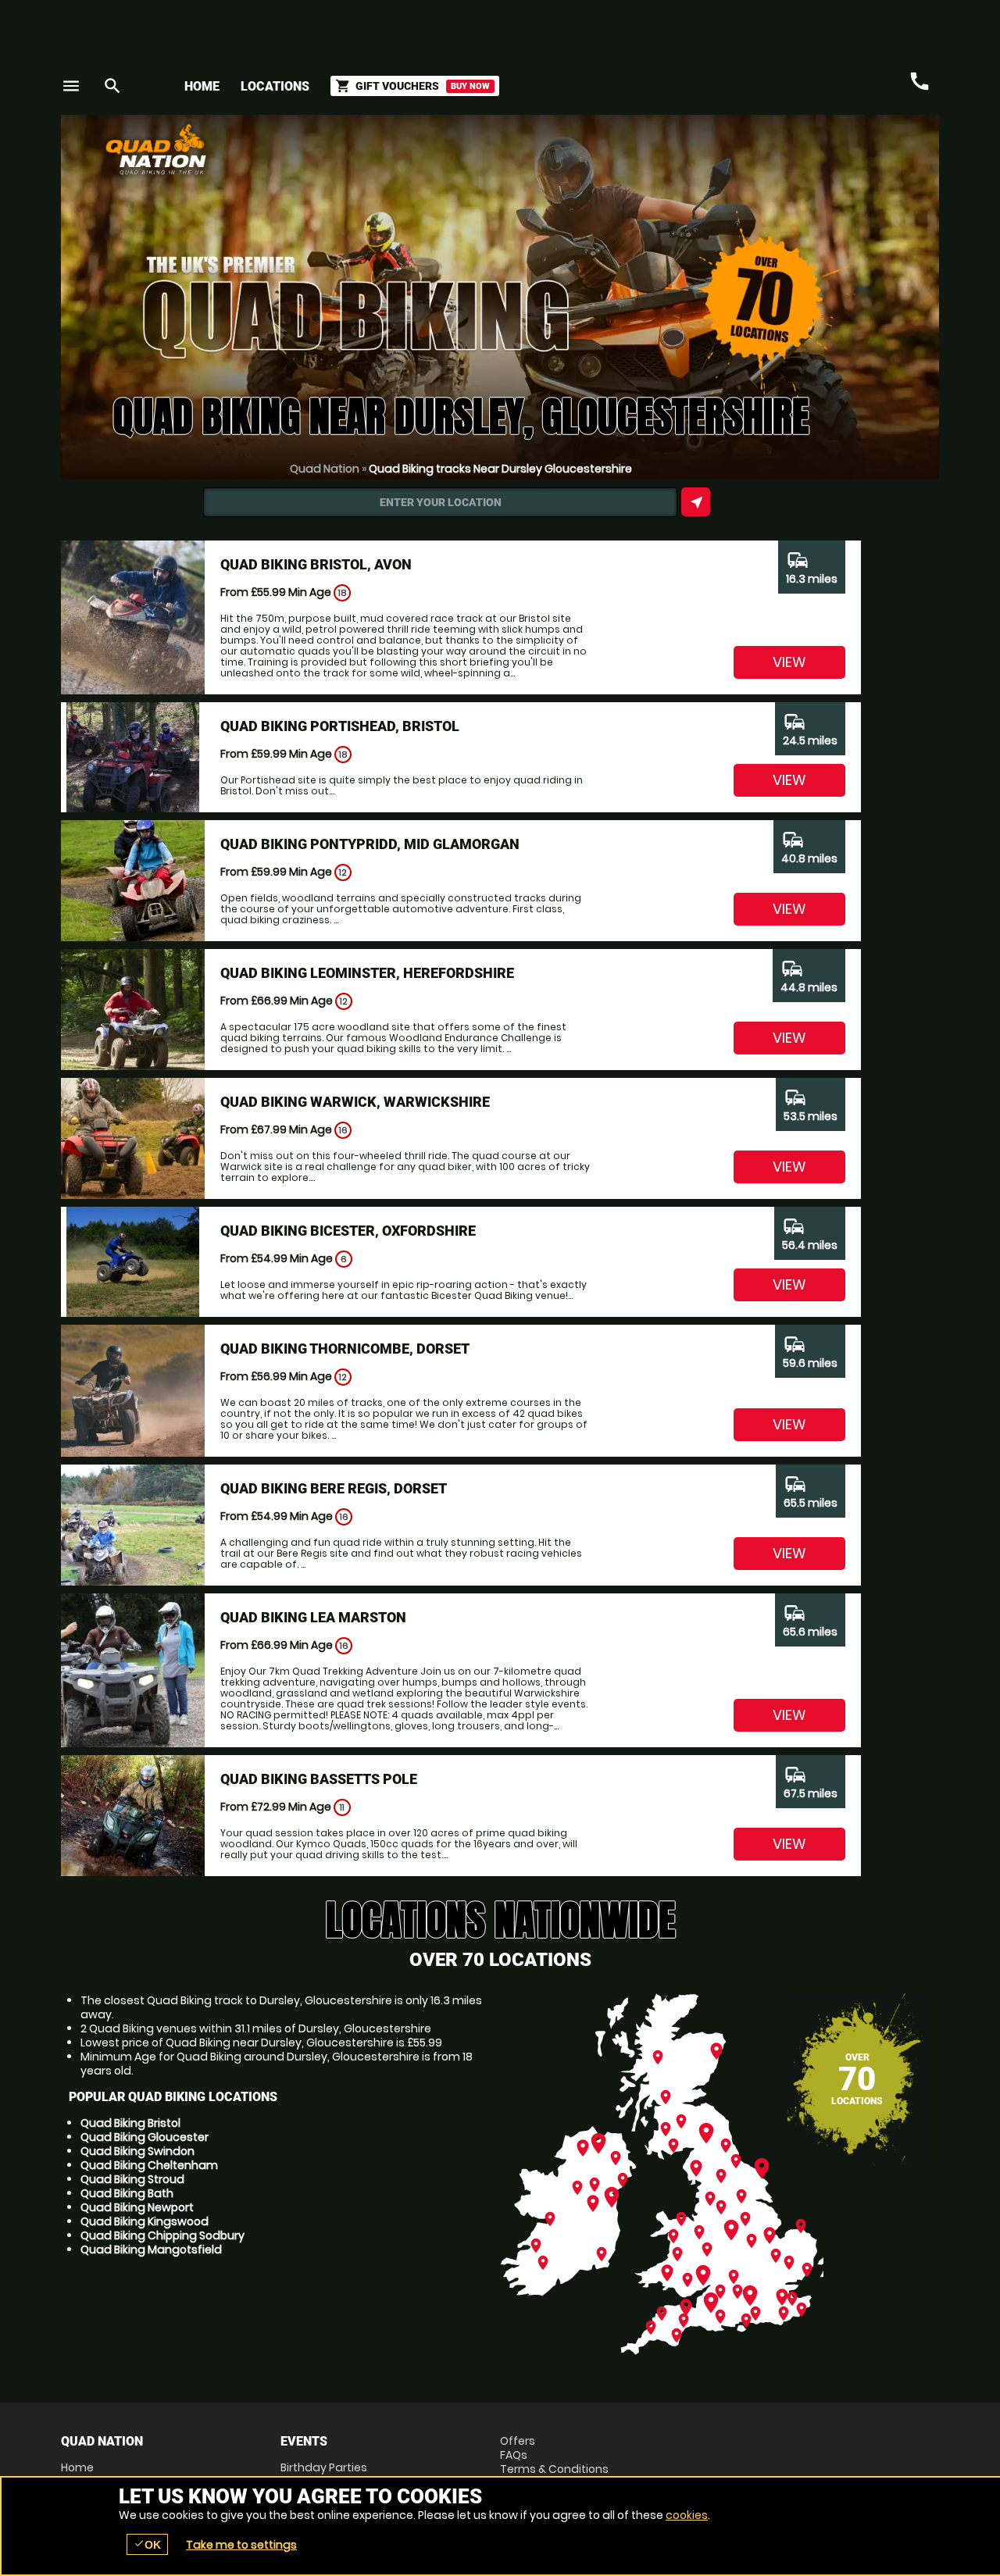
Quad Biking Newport (137, 2207)
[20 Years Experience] (845, 155)
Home (202, 86)
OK (147, 2544)
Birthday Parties (324, 2467)
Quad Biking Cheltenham (149, 2165)
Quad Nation (325, 469)
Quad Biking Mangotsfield (151, 2250)
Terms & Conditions (554, 2469)
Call (920, 81)
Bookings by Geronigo (666, 155)
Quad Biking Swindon (137, 2151)
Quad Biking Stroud (132, 2179)
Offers (518, 2441)
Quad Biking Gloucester (145, 2137)
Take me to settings (241, 2545)
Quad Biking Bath (127, 2193)
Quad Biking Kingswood (145, 2221)
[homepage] (386, 149)
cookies (687, 2515)
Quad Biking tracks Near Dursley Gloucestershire (500, 469)
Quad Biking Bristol (130, 2123)
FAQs (514, 2455)
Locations (275, 86)
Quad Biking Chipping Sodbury (162, 2235)
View (789, 662)
